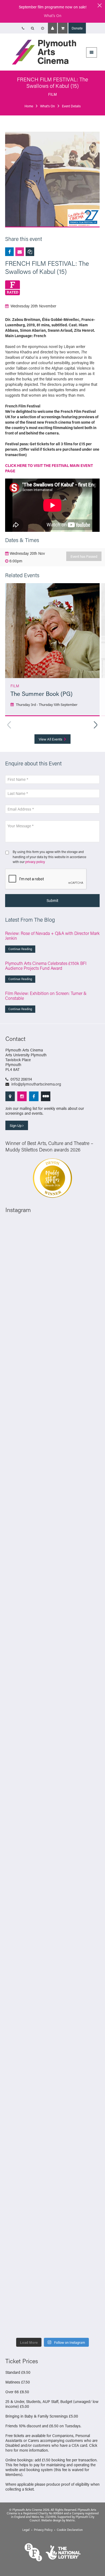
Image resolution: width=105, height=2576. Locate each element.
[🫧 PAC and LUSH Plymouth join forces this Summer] (52, 1917)
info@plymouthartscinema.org (36, 1084)
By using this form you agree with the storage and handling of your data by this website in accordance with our (49, 857)
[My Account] (52, 28)
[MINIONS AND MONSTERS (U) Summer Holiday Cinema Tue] (52, 1638)
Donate (77, 28)
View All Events (51, 739)
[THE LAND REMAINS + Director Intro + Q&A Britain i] (52, 1249)
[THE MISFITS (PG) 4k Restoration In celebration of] (52, 2307)
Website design (51, 2520)
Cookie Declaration (70, 2530)
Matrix (70, 2520)
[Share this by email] (20, 252)
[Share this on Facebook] (9, 252)
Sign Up (16, 1125)
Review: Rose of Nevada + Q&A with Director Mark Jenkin (52, 936)
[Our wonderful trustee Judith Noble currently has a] (52, 2028)
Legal (26, 2530)
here (9, 2450)
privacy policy (35, 862)
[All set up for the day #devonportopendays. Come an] (52, 1861)
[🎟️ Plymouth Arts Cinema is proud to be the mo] (52, 2195)
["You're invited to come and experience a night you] (52, 1360)
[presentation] (46, 879)
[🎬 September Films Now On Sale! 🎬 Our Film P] (52, 1471)
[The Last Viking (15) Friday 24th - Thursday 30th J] (52, 1750)
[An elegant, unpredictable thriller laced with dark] (52, 2140)
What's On (53, 16)
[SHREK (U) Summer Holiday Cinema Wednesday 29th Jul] (52, 1583)
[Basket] (63, 28)
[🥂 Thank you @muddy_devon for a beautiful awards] (52, 1973)
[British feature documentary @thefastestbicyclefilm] (52, 1416)
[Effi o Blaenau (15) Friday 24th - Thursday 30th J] (52, 1805)
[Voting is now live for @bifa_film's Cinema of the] (52, 1304)
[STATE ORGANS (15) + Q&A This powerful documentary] (52, 1527)
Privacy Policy (43, 2530)
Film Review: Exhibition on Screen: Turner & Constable (46, 996)
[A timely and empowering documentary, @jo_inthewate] (52, 2251)
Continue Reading (20, 949)
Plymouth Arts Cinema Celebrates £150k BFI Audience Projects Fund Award (46, 966)
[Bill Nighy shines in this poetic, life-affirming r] (52, 2084)
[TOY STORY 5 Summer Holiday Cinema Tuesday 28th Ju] (52, 1694)
